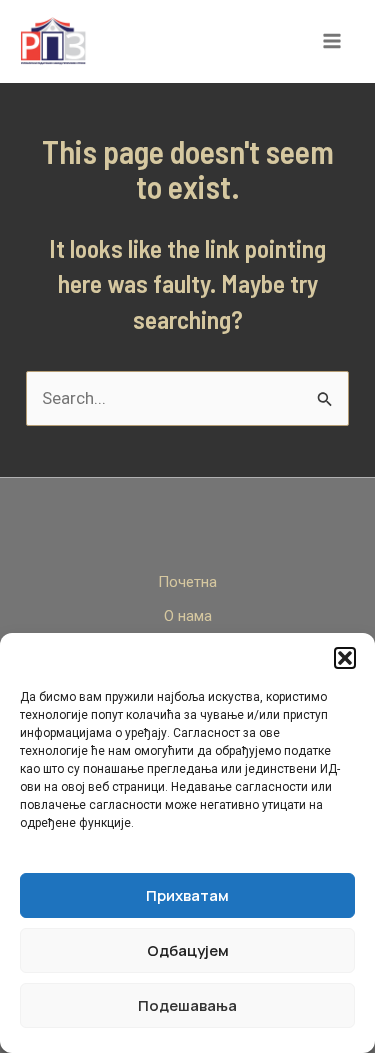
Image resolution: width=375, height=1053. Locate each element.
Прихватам (187, 895)
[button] (345, 658)
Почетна (187, 582)
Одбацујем (188, 950)
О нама (188, 616)
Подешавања (187, 1005)
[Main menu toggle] (333, 42)
